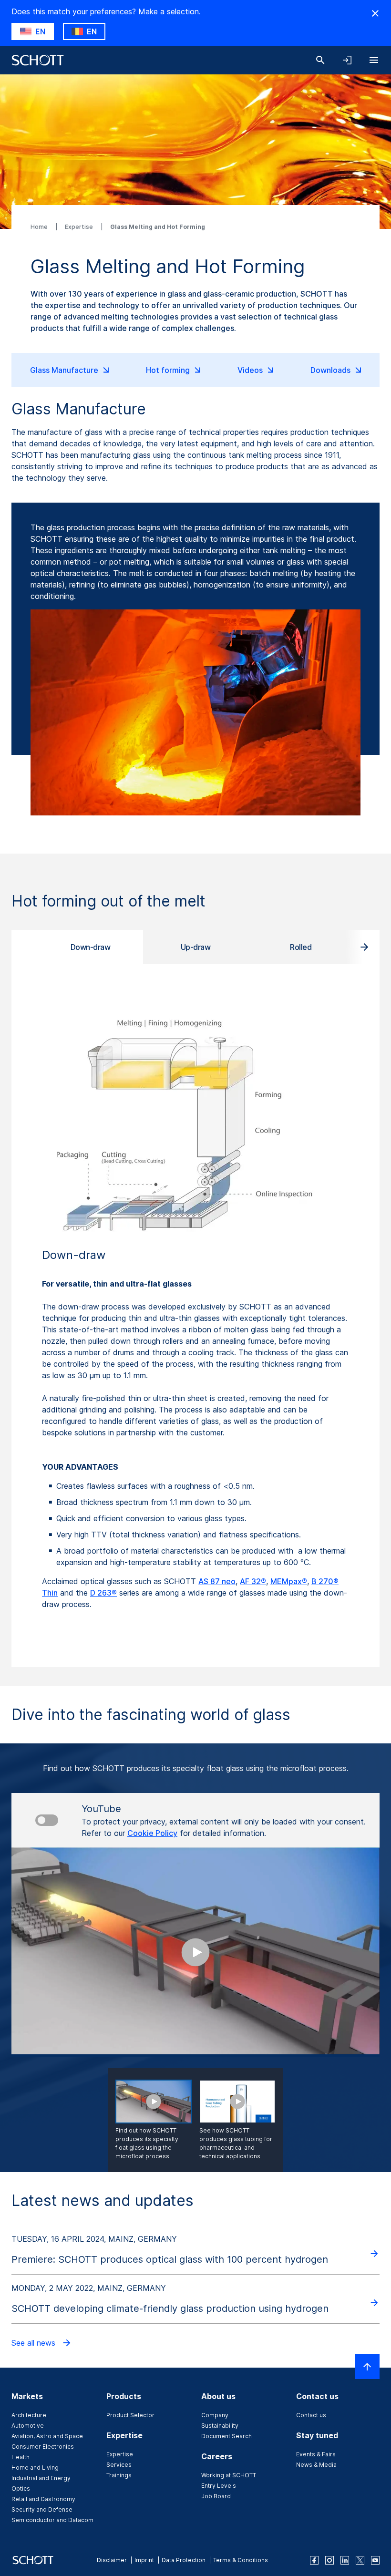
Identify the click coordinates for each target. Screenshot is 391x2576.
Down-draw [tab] (91, 947)
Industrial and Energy (41, 2478)
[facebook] (314, 2560)
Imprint (144, 2560)
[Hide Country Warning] (375, 13)
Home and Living (35, 2468)
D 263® (103, 1593)
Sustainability (220, 2426)
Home (40, 227)
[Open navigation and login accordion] (347, 60)
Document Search (226, 2436)
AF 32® (253, 1581)
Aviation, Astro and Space (47, 2436)
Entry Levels (219, 2486)
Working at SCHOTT (229, 2475)
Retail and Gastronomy (43, 2499)
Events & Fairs (316, 2454)
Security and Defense (42, 2509)
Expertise (80, 227)
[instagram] (329, 2560)
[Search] (320, 60)
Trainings (119, 2475)
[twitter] (360, 2560)
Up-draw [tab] (196, 947)
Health (21, 2457)
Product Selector (130, 2415)
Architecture (29, 2415)
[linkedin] (345, 2560)
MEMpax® (289, 1581)
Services (119, 2465)
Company (215, 2415)
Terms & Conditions (241, 2560)
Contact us (311, 2415)
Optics (21, 2488)
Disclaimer (112, 2560)
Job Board (216, 2496)
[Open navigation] (374, 60)
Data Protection (184, 2560)
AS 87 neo (217, 1581)
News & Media (316, 2465)
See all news (35, 2343)
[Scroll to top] (367, 2367)
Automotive (28, 2426)
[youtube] (375, 2560)
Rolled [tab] (301, 947)
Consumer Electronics (43, 2447)
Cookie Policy (152, 1833)
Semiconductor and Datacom (52, 2520)
